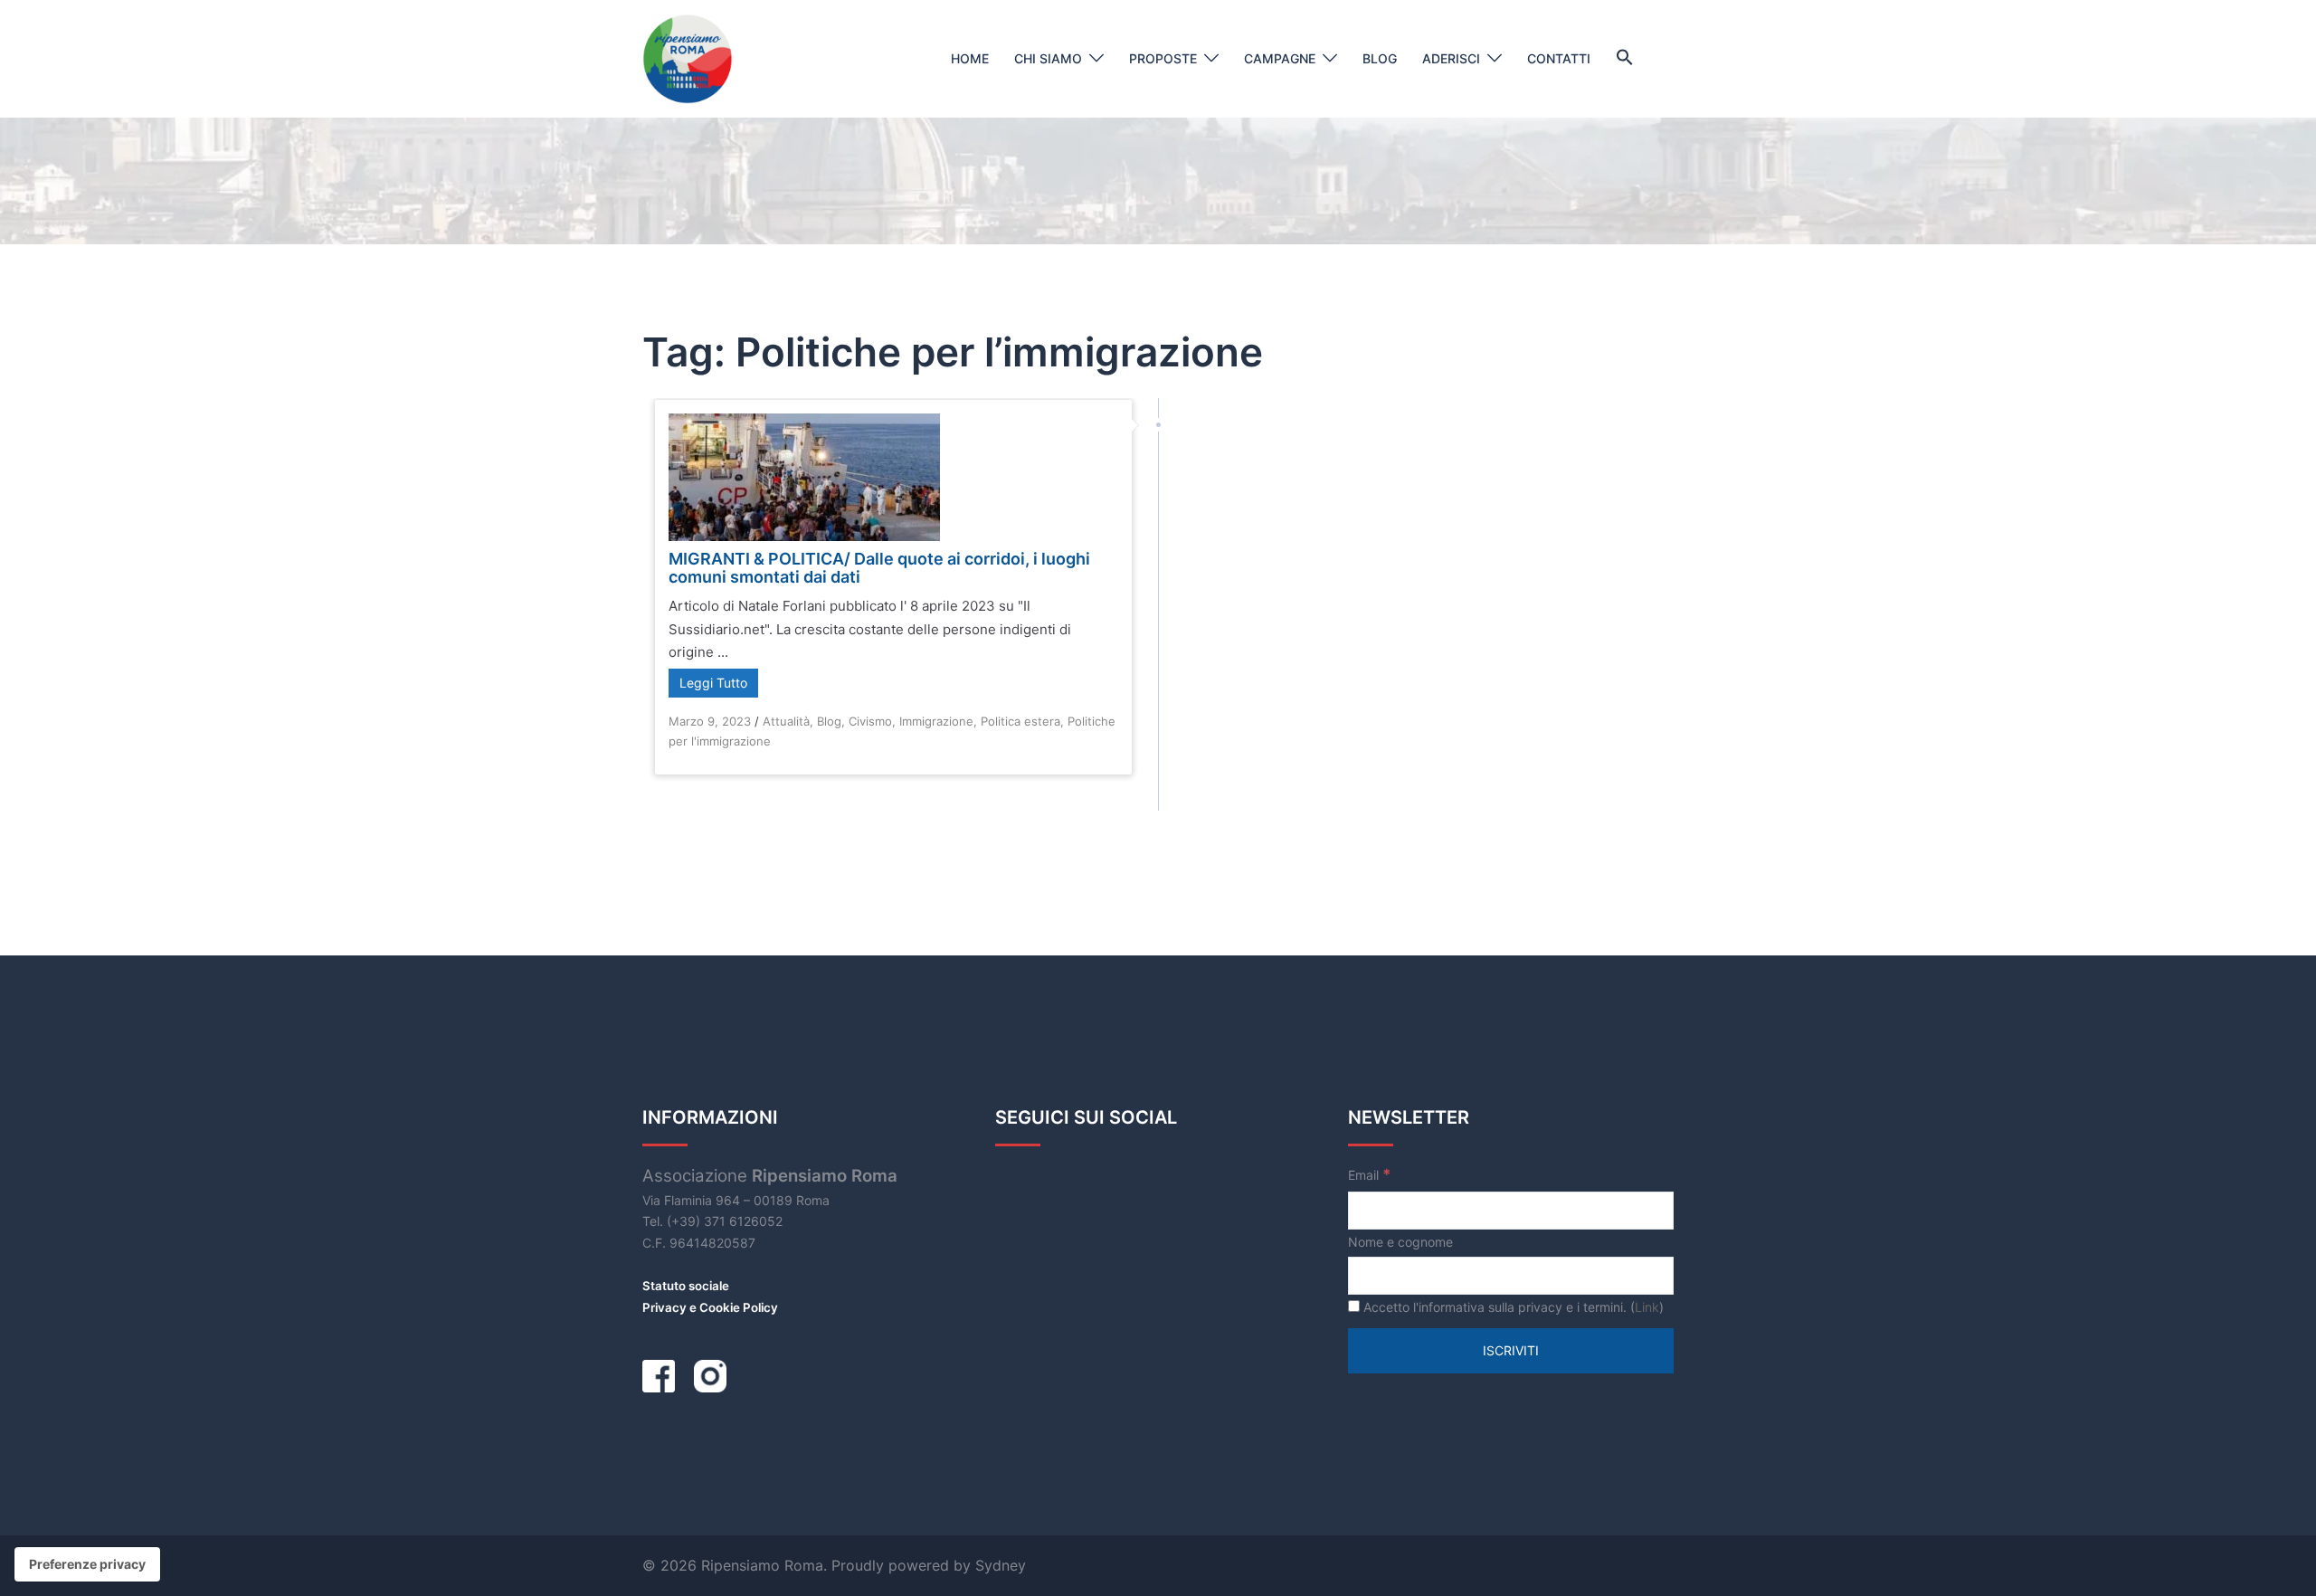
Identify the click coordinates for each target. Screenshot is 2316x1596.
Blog (1380, 58)
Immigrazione (936, 721)
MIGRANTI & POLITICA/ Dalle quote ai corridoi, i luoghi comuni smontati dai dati (879, 568)
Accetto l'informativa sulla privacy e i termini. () (1512, 1307)
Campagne (1280, 58)
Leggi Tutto (713, 683)
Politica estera (1020, 721)
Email (1369, 1174)
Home (970, 58)
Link (1647, 1307)
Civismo (870, 721)
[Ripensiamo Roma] (688, 57)
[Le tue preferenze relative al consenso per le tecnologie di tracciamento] (87, 1564)
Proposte (1163, 58)
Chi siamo (1048, 58)
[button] (1625, 58)
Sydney (1001, 1565)
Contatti (1559, 58)
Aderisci (1451, 58)
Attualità (786, 721)
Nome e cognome (1400, 1242)
